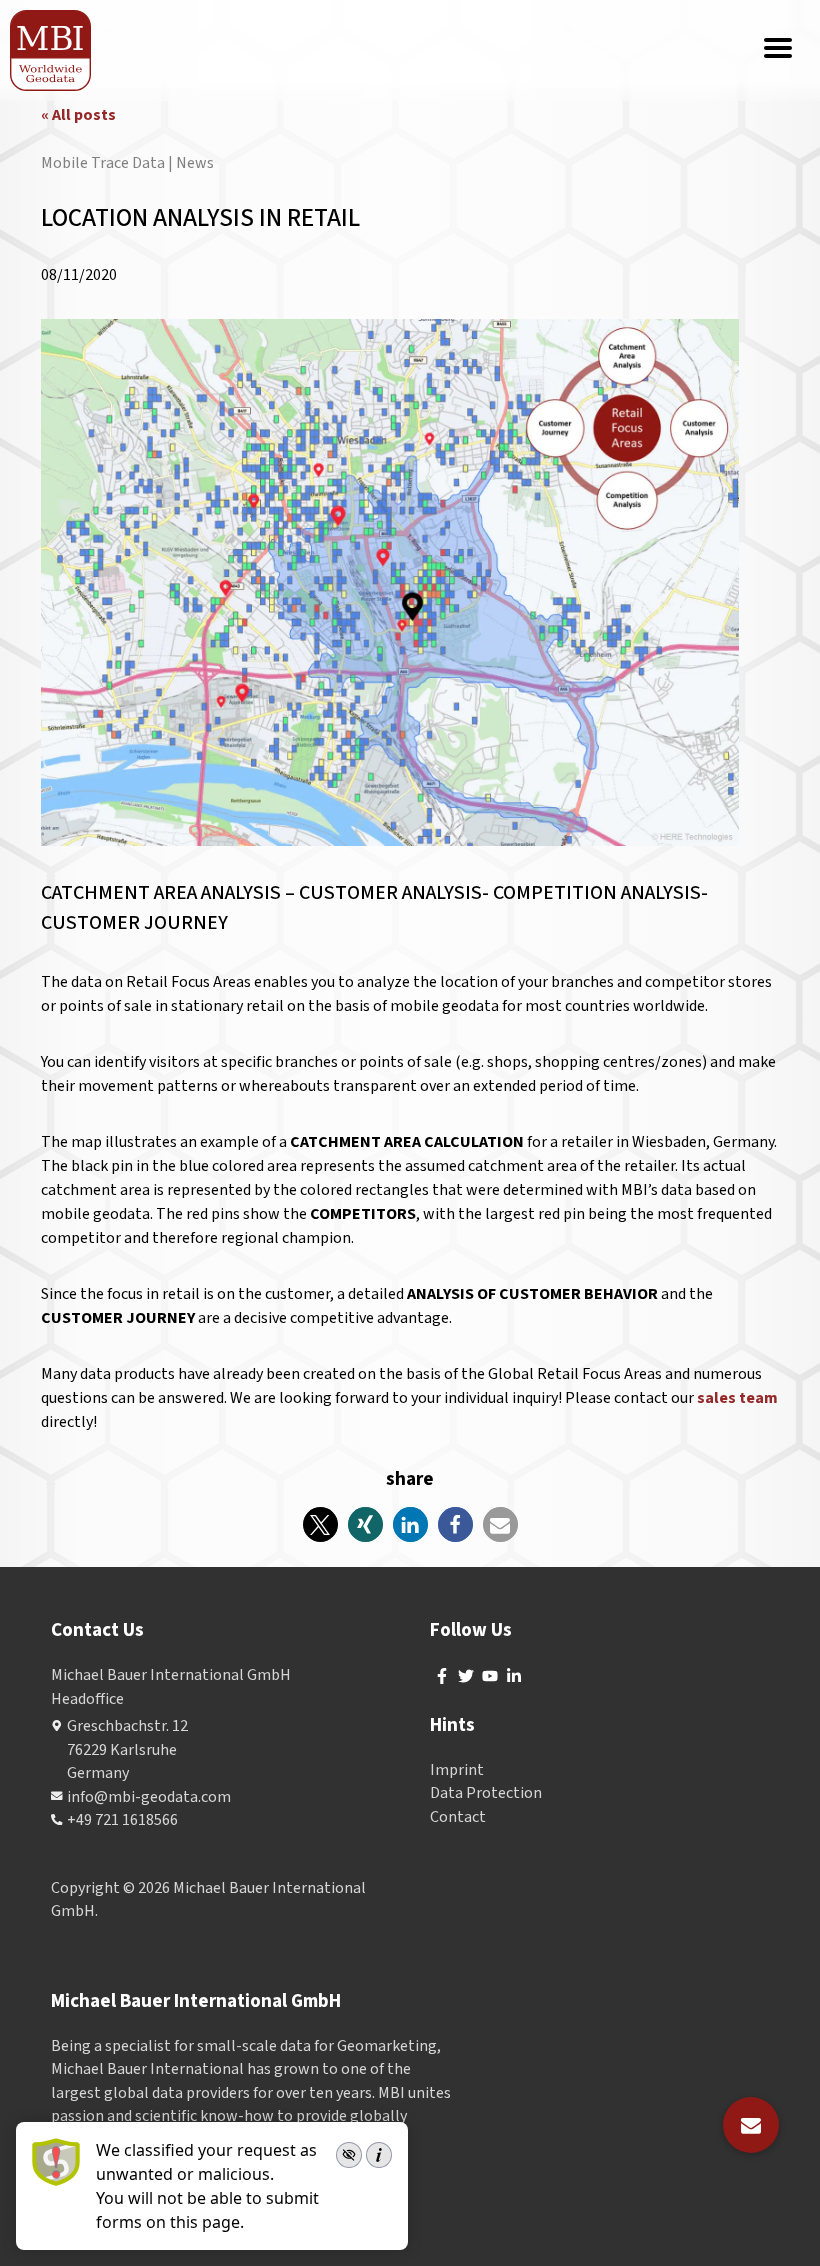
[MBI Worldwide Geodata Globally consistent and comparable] (51, 50)
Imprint (457, 1770)
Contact (458, 1817)
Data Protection (486, 1793)
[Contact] (751, 2125)
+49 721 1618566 (122, 1820)
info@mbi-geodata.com (149, 1797)
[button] (320, 1524)
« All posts (78, 115)
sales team (737, 1398)
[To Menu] (778, 50)
